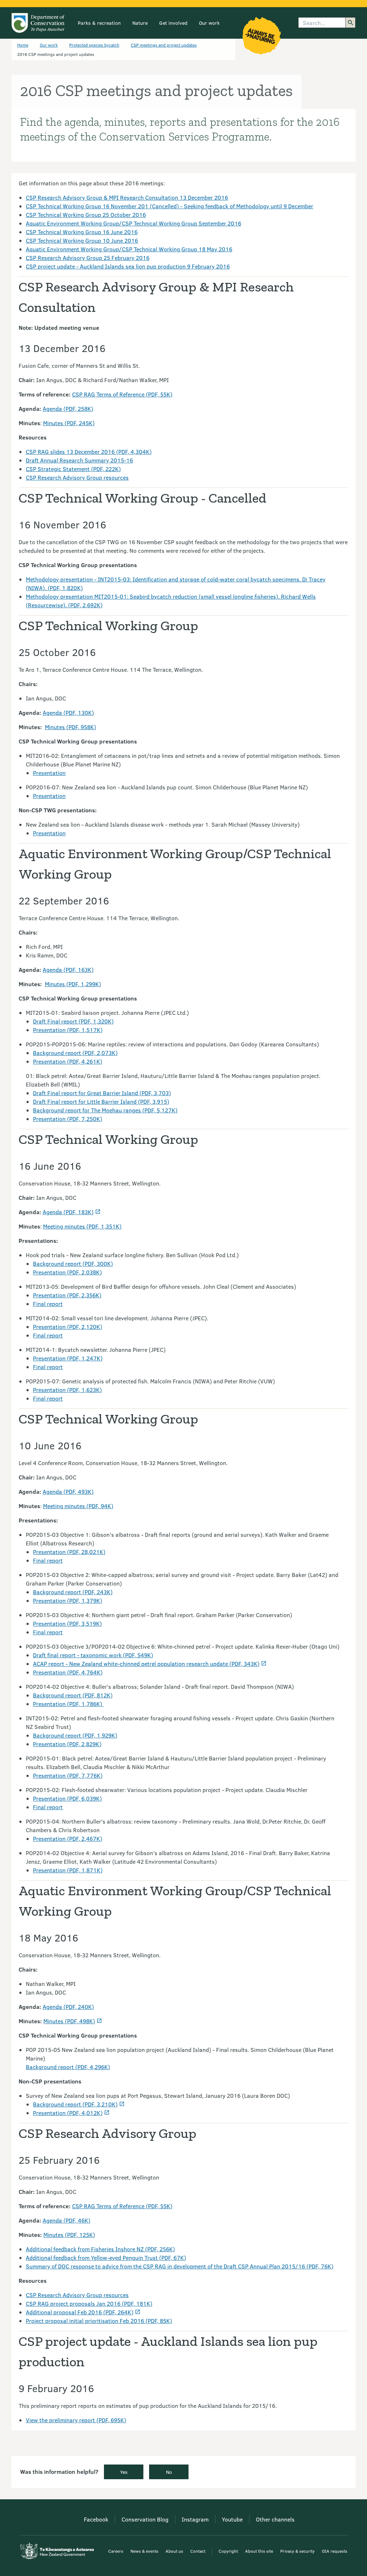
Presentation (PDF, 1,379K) (68, 1600)
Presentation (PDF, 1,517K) (68, 1030)
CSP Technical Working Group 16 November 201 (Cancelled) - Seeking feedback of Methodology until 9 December (170, 206)
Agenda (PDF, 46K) (66, 2220)
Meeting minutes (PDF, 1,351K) (82, 1226)
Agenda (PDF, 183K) (68, 1212)
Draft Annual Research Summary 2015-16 (79, 460)
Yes (124, 2472)
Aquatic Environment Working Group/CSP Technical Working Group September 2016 (134, 223)
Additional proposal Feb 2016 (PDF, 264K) (80, 2312)
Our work (209, 23)
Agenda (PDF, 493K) (68, 1491)
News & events (144, 2551)
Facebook (96, 2519)
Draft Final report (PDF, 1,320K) (73, 1021)
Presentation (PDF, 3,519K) (67, 1623)
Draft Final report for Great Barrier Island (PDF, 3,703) (102, 1093)
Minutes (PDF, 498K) (69, 2021)
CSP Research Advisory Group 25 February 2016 (88, 258)
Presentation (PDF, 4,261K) (68, 1061)
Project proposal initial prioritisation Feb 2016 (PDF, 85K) (99, 2321)
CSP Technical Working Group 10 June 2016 (82, 240)
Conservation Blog (145, 2519)
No (169, 2472)
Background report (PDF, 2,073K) (75, 1053)
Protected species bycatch (94, 45)
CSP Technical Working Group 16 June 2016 (82, 232)
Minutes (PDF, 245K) (69, 423)
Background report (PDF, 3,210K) (75, 2104)
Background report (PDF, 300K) (73, 1263)
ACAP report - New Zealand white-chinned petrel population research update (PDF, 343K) (146, 1664)
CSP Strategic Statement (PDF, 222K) (73, 469)
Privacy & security (297, 2551)
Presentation (49, 773)
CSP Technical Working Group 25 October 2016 (86, 215)
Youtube (232, 2519)
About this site (259, 2551)
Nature (140, 23)
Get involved (173, 23)
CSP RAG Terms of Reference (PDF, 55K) (122, 394)
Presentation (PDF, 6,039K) (67, 1798)
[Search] (351, 23)
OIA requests (335, 2551)
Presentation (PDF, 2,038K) (67, 1272)
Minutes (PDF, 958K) (70, 727)
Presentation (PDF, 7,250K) (68, 1119)
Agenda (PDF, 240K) (68, 2007)
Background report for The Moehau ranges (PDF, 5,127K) (105, 1110)
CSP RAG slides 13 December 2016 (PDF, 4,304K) (89, 451)
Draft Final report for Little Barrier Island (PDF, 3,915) (101, 1101)
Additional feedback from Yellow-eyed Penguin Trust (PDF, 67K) (106, 2257)
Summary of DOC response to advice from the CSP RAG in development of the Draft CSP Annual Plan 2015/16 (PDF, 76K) (180, 2266)
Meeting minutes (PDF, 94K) (78, 1506)
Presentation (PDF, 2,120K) (68, 1327)
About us (174, 2551)
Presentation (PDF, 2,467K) (68, 1838)
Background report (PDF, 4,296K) (68, 2067)
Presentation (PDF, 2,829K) (67, 1744)
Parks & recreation (99, 23)
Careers (116, 2551)
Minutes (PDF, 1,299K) (73, 984)
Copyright (228, 2551)
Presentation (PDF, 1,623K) (67, 1390)
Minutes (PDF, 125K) (69, 2235)
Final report (48, 1304)
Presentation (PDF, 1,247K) (68, 1358)
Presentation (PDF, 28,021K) (69, 1552)
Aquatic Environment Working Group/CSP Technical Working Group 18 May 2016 (129, 249)
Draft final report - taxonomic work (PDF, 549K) (93, 1655)
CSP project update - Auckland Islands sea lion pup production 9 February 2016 (128, 266)
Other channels (275, 2519)
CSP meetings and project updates (164, 45)
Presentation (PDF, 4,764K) (68, 1672)
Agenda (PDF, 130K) (68, 712)
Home (23, 45)
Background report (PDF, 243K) (73, 1592)
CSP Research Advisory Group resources (77, 477)
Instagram (195, 2519)
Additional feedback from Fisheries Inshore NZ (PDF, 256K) (100, 2249)
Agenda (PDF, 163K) (68, 969)
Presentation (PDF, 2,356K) (67, 1295)
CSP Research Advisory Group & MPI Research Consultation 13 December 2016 (127, 197)
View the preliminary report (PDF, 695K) (76, 2420)
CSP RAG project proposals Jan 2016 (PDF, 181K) (89, 2303)
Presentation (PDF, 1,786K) (68, 1704)
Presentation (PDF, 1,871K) (68, 1870)
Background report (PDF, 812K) (73, 1695)
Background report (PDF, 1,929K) (75, 1735)
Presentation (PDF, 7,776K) (68, 1775)
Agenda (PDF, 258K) (68, 408)
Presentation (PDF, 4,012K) (68, 2113)
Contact (198, 2551)
